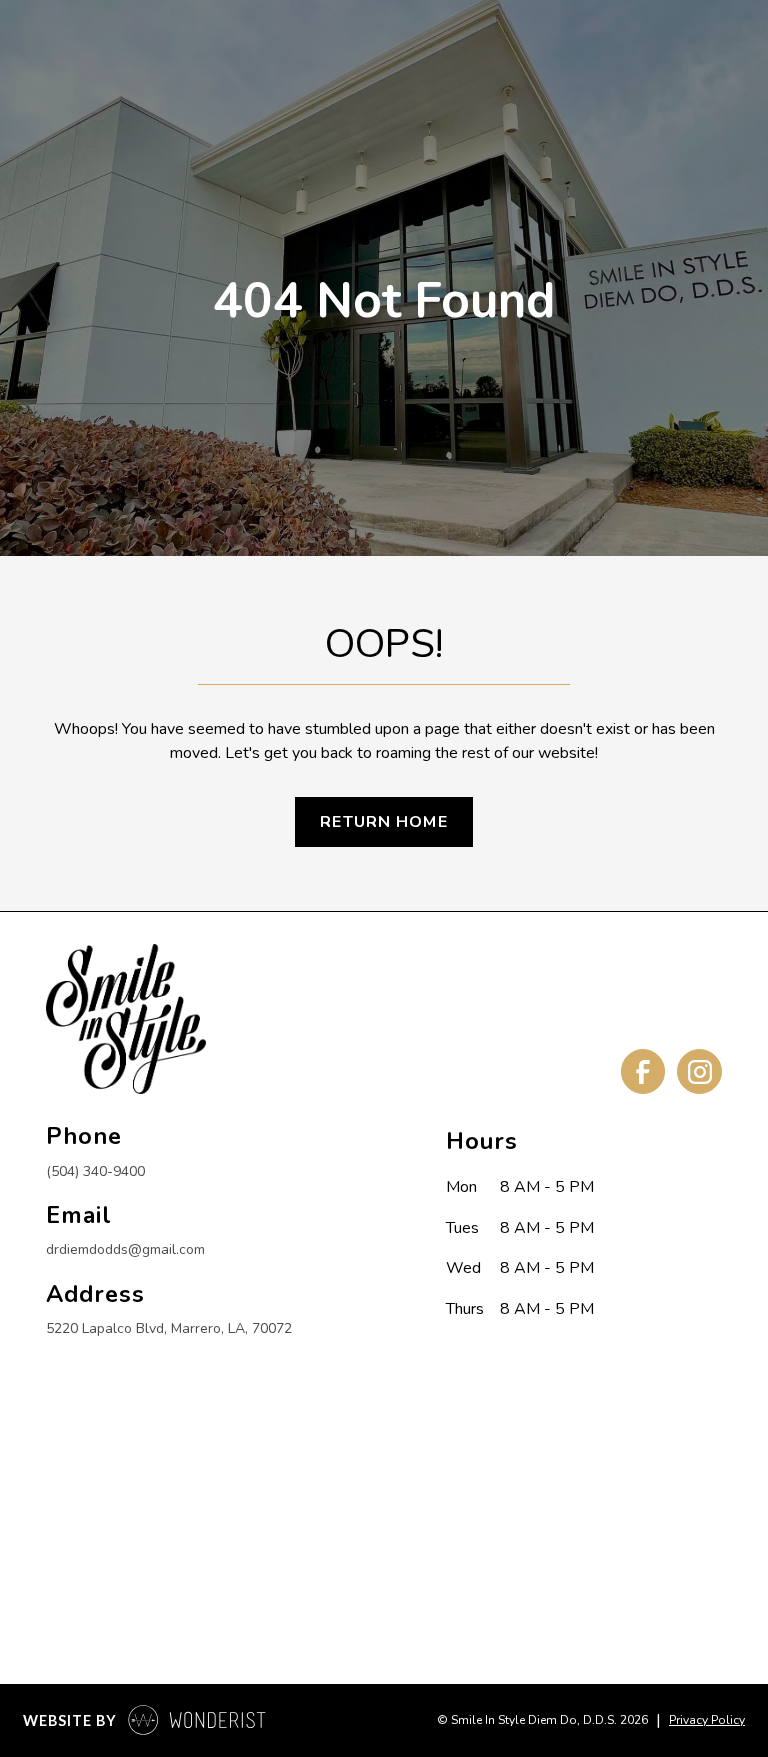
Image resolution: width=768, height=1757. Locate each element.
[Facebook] (643, 1071)
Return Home (383, 822)
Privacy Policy (707, 1720)
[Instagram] (699, 1071)
